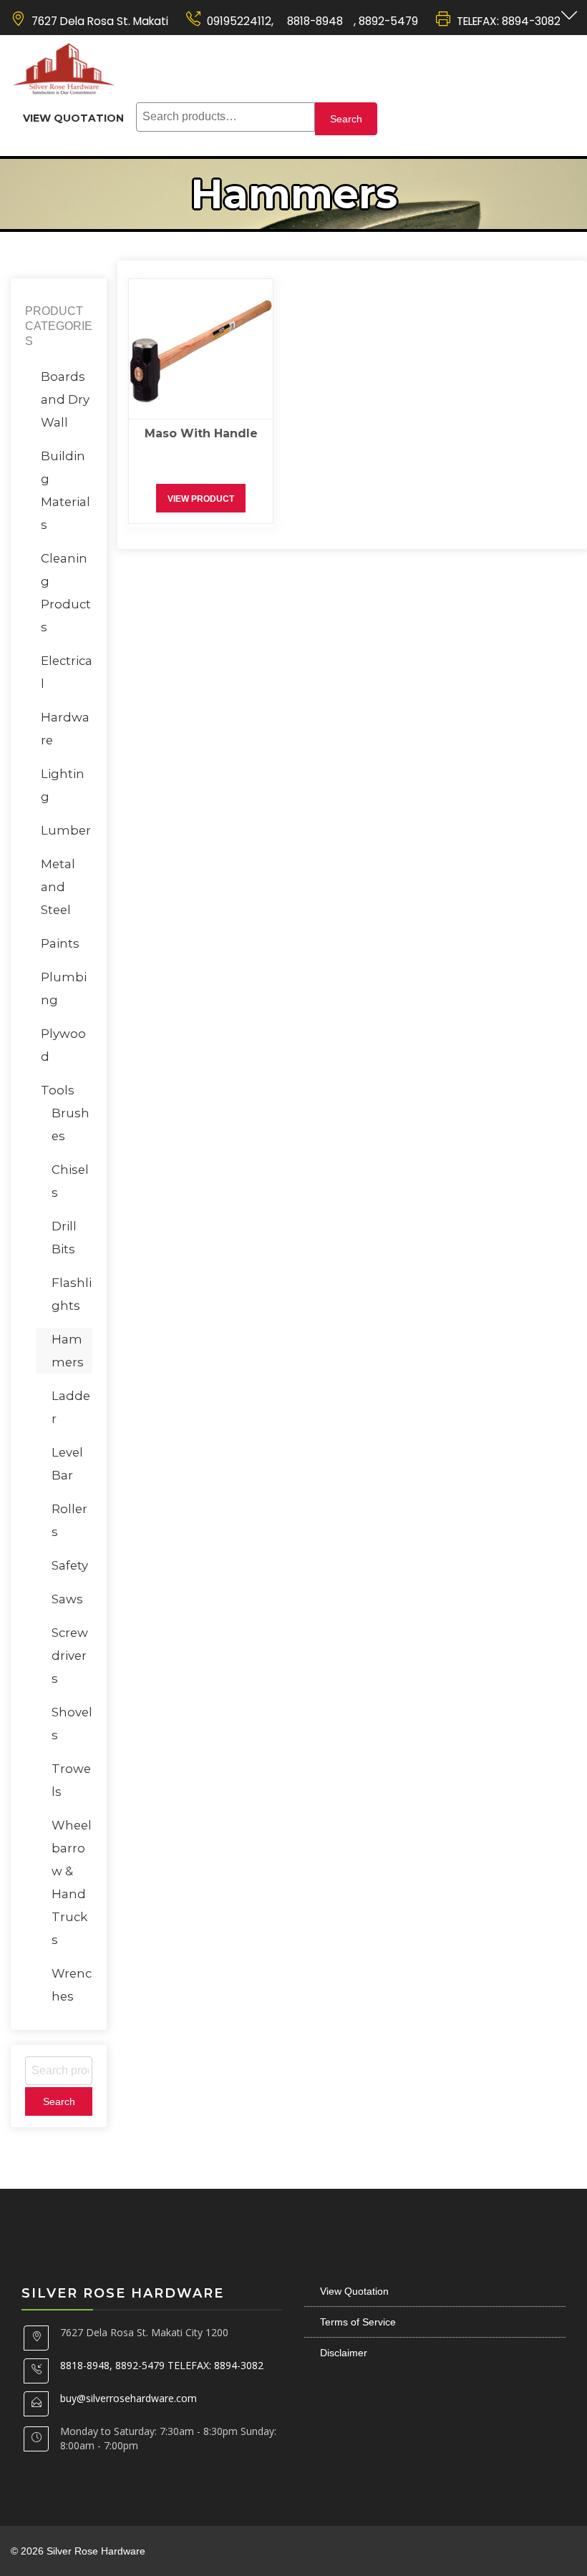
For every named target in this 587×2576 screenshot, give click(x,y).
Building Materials (66, 490)
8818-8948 (314, 21)
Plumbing (64, 988)
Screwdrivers (70, 1656)
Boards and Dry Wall (65, 399)
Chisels (70, 1181)
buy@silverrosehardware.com (128, 2398)
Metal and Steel (58, 887)
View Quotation (73, 118)
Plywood (63, 1045)
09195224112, (240, 21)
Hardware (65, 729)
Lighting (63, 785)
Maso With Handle (201, 433)
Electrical (67, 672)
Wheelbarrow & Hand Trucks (72, 1882)
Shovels (72, 1724)
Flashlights (72, 1294)
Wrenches (72, 1985)
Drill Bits (64, 1238)
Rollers (69, 1520)
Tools (58, 1090)
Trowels (71, 1780)
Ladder (71, 1407)
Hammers (68, 1351)
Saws (67, 1599)
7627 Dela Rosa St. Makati (100, 21)
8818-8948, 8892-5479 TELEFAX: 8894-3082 (162, 2365)
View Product (201, 499)
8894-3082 (531, 21)
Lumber (66, 830)
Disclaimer (344, 2353)
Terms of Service (358, 2322)
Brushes (71, 1124)
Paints (60, 943)
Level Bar (67, 1464)
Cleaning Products (66, 593)
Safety (70, 1565)
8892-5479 (388, 21)
